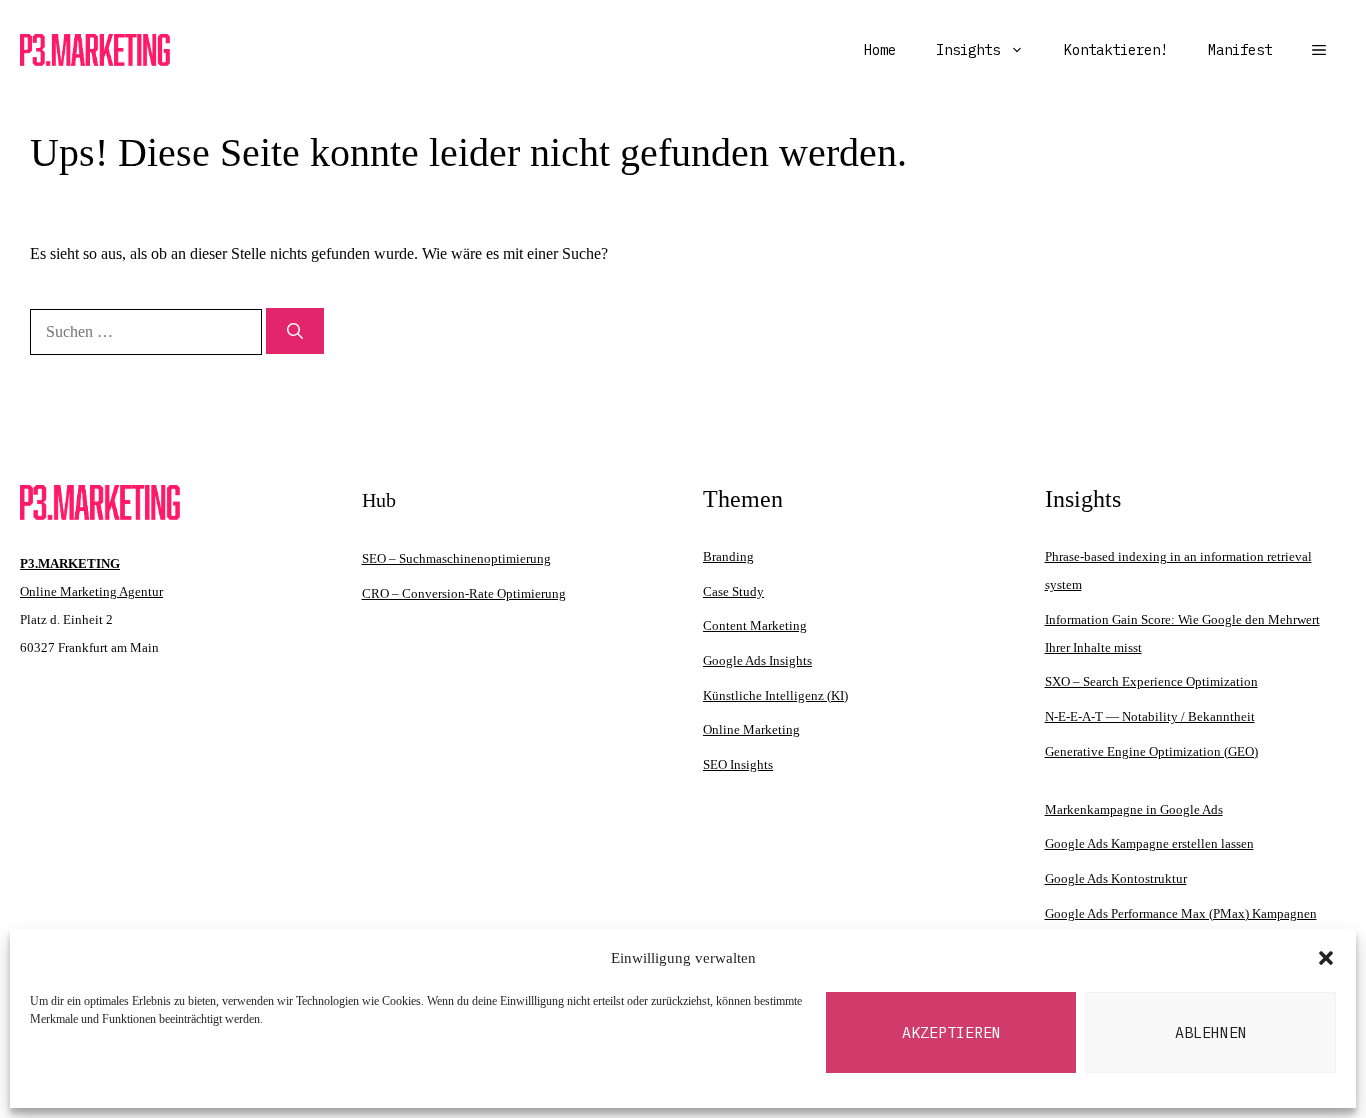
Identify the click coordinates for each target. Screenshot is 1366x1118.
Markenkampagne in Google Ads (1134, 809)
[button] (1326, 958)
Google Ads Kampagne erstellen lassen (1149, 843)
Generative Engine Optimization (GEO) (1151, 751)
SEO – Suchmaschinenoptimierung (456, 558)
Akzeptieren (951, 1032)
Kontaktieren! (1116, 50)
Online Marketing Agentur (91, 591)
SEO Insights (738, 764)
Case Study (733, 591)
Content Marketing (755, 625)
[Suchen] (295, 331)
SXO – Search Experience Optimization (1151, 681)
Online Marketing (751, 729)
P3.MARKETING (70, 563)
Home (880, 50)
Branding (728, 556)
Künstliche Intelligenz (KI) (775, 695)
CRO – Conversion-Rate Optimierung (464, 593)
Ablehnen (1211, 1032)
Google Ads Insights (757, 660)
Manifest (1240, 50)
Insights (968, 50)
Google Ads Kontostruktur (1116, 878)
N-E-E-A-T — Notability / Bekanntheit (1150, 716)
